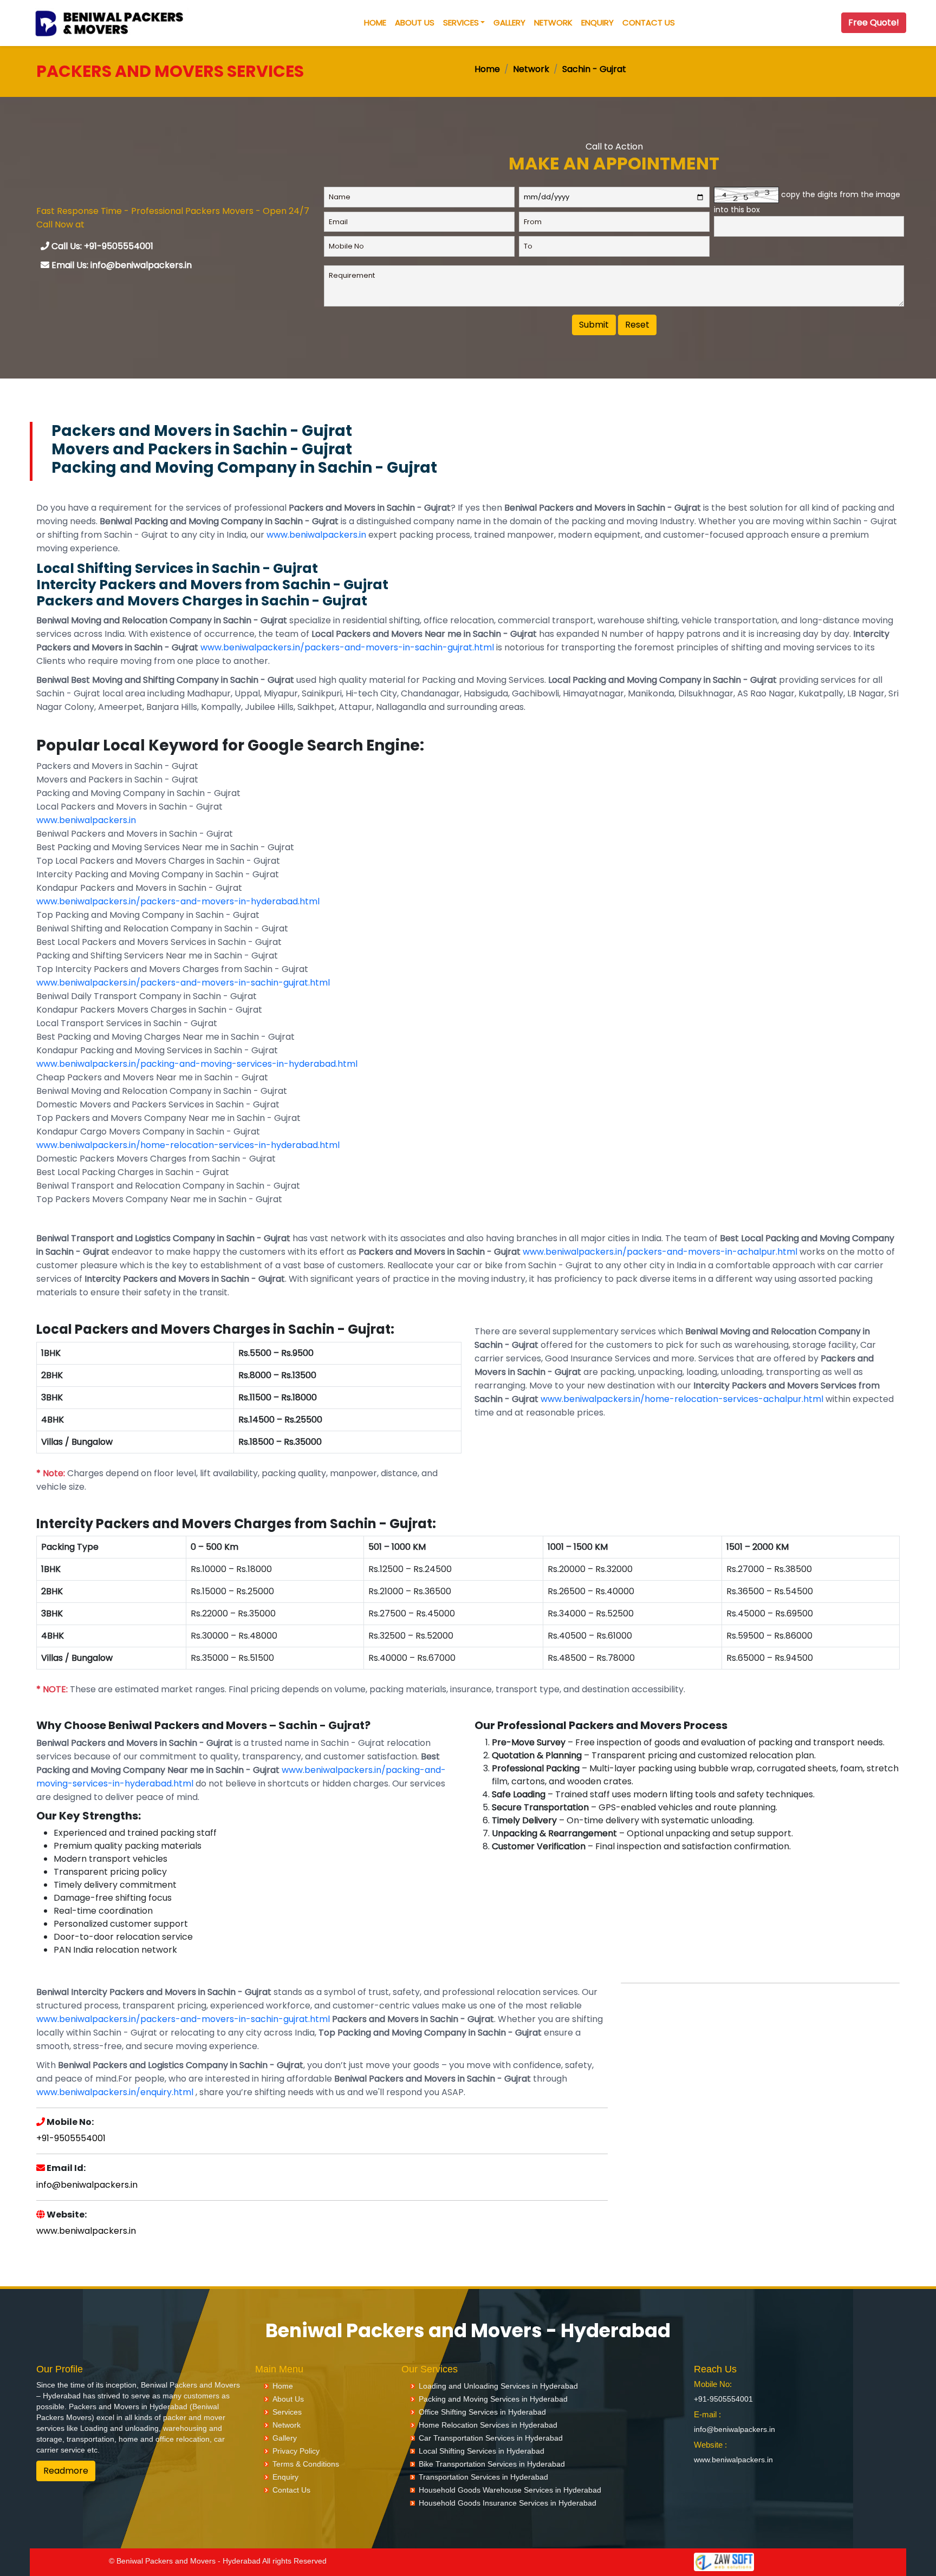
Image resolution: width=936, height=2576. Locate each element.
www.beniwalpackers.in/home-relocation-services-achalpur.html (682, 1399)
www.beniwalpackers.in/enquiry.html (115, 2092)
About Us (415, 22)
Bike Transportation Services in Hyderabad (492, 2464)
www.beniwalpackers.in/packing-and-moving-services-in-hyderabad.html (197, 1064)
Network (553, 22)
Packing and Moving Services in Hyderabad (493, 2399)
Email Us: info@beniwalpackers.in (121, 265)
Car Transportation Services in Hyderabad (491, 2438)
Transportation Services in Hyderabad (483, 2477)
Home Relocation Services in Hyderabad (488, 2425)
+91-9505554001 (71, 2138)
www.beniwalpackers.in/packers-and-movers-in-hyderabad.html (178, 901)
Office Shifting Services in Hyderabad (482, 2412)
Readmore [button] (66, 2471)
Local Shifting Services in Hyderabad (482, 2451)
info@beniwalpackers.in (87, 2185)
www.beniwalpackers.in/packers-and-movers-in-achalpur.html (660, 1252)
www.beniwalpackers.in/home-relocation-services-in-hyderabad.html (188, 1145)
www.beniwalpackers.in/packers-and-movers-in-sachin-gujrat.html (347, 647)
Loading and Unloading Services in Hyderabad (498, 2386)
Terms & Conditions (306, 2464)
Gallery (509, 22)
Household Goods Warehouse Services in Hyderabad (510, 2490)
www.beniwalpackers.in (316, 535)
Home (375, 22)
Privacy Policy (296, 2451)
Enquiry (597, 22)
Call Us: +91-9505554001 (101, 246)
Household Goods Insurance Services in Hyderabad (508, 2503)
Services (461, 22)
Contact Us (649, 22)
